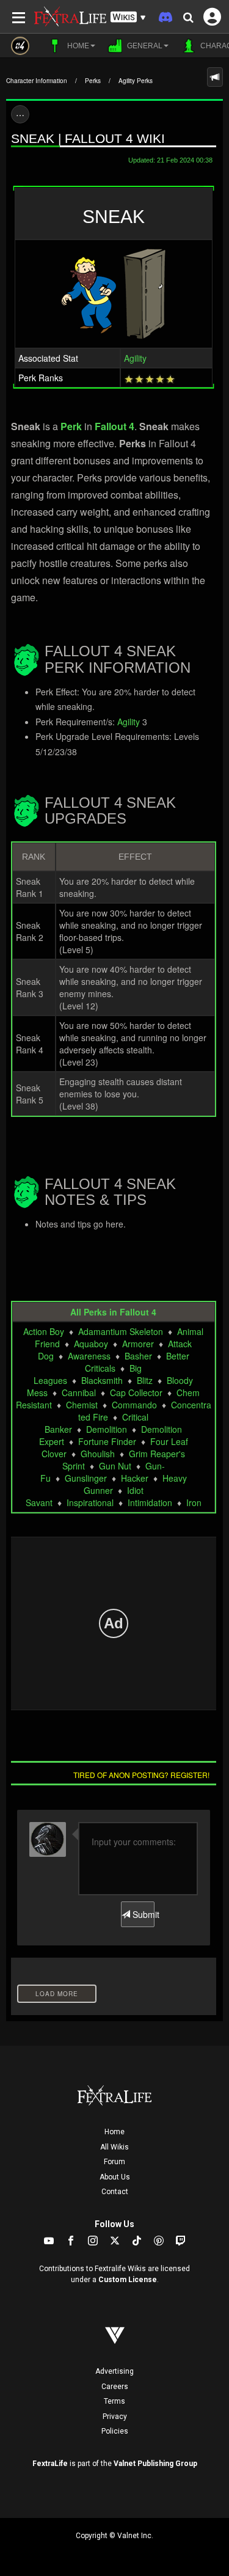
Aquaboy (91, 1344)
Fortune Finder (107, 1441)
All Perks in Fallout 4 (113, 1312)
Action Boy (44, 1331)
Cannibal (79, 1392)
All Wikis (114, 2147)
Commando (134, 1405)
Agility (135, 358)
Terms (114, 2401)
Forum (114, 2162)
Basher (138, 1356)
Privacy (115, 2417)
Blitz (145, 1380)
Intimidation (150, 1502)
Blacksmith (102, 1380)
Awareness (89, 1356)
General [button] (144, 46)
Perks (93, 81)
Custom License (128, 2280)
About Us (115, 2177)
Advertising (114, 2371)
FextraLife (50, 2464)
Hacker (135, 1478)
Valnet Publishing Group (155, 2464)
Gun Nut (115, 1466)
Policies (115, 2431)
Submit (142, 1914)
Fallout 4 (114, 426)
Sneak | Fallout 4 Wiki (88, 138)
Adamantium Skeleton (121, 1331)
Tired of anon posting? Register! (141, 1775)
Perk (71, 426)
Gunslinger (86, 1478)
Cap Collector (136, 1392)
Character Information (37, 81)
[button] (128, 17)
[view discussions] (215, 77)
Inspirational (90, 1502)
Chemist (82, 1405)
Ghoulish (98, 1454)
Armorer (138, 1344)
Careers (115, 2387)
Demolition (107, 1429)
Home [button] (77, 46)
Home (114, 2132)
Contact (115, 2192)
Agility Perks (136, 81)
